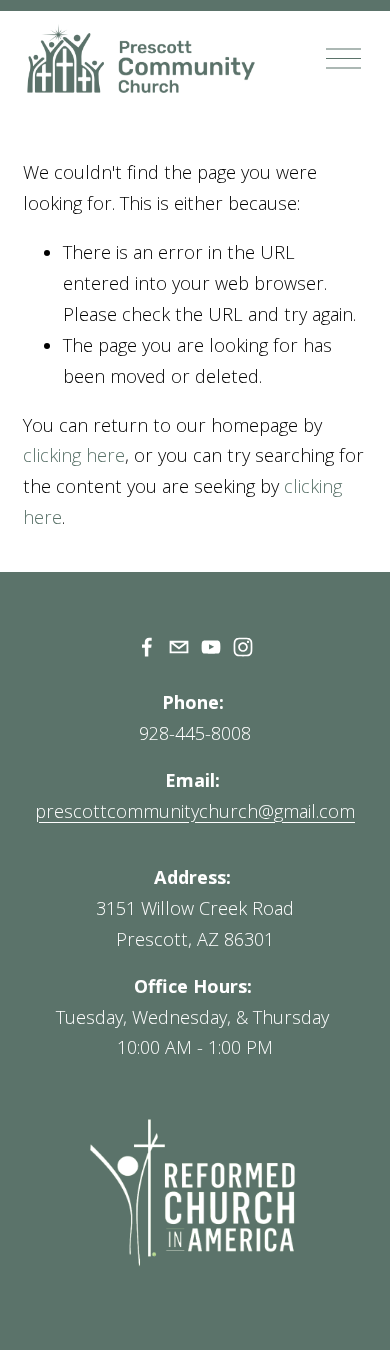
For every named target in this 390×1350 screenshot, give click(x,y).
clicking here (74, 455)
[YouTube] (211, 647)
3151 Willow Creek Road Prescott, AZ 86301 (195, 923)
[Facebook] (147, 647)
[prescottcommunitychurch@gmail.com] (179, 647)
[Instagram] (243, 647)
